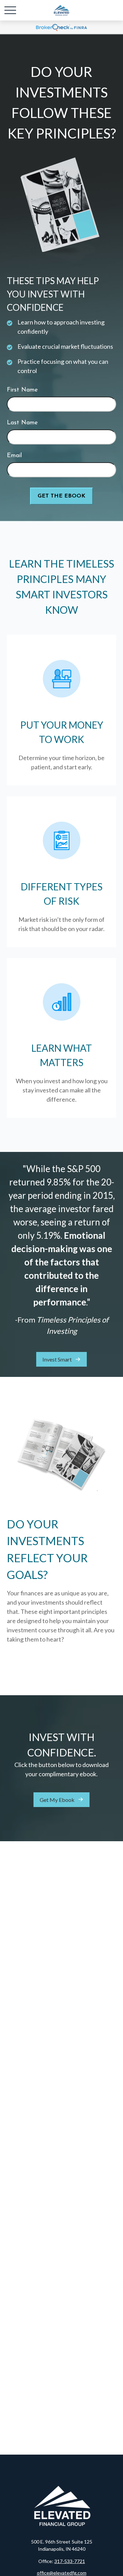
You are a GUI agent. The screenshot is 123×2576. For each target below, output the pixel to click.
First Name (22, 390)
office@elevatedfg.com (62, 2573)
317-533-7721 (70, 2561)
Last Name (22, 423)
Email (14, 456)
